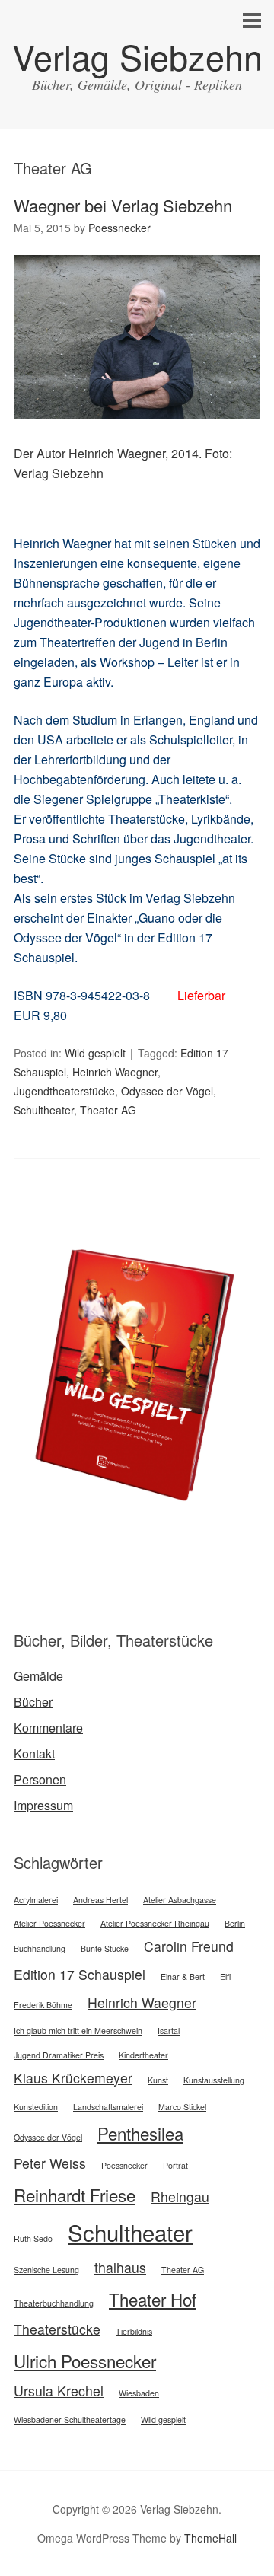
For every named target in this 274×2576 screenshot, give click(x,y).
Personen (40, 1779)
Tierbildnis (134, 2331)
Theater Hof (153, 2299)
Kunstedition (36, 2107)
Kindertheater (143, 2055)
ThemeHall (210, 2538)
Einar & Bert (183, 1977)
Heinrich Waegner (115, 1072)
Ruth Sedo (33, 2238)
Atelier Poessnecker (49, 1923)
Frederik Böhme (43, 2005)
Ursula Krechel (59, 2391)
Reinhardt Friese (75, 2195)
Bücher (33, 1702)
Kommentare (48, 1728)
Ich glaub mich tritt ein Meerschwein (78, 2031)
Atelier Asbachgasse (180, 1900)
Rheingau (180, 2197)
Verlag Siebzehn (137, 56)
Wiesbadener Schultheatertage (70, 2420)
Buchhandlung (40, 1948)
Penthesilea (140, 2133)
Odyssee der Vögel (167, 1091)
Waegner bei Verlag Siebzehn (123, 205)
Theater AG (108, 1110)
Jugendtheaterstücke (64, 1091)
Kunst (158, 2080)
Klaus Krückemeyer (73, 2078)
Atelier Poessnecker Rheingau (155, 1923)
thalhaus (120, 2267)
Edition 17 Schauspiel (80, 1974)
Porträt (175, 2165)
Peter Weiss (50, 2163)
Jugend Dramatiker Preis (59, 2055)
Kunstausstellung (214, 2080)
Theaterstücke (57, 2329)
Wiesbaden (139, 2393)
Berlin (235, 1923)
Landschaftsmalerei (108, 2107)
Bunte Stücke (105, 1948)
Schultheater (44, 1110)
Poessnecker (124, 2165)
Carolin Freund (189, 1946)
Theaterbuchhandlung (54, 2303)
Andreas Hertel (100, 1900)
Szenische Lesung (46, 2270)
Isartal (169, 2031)
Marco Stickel (182, 2107)
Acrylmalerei (36, 1900)
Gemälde (38, 1676)
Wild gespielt (95, 1053)
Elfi (225, 1977)
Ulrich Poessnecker (85, 2361)
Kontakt (34, 1753)
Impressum (43, 1805)
